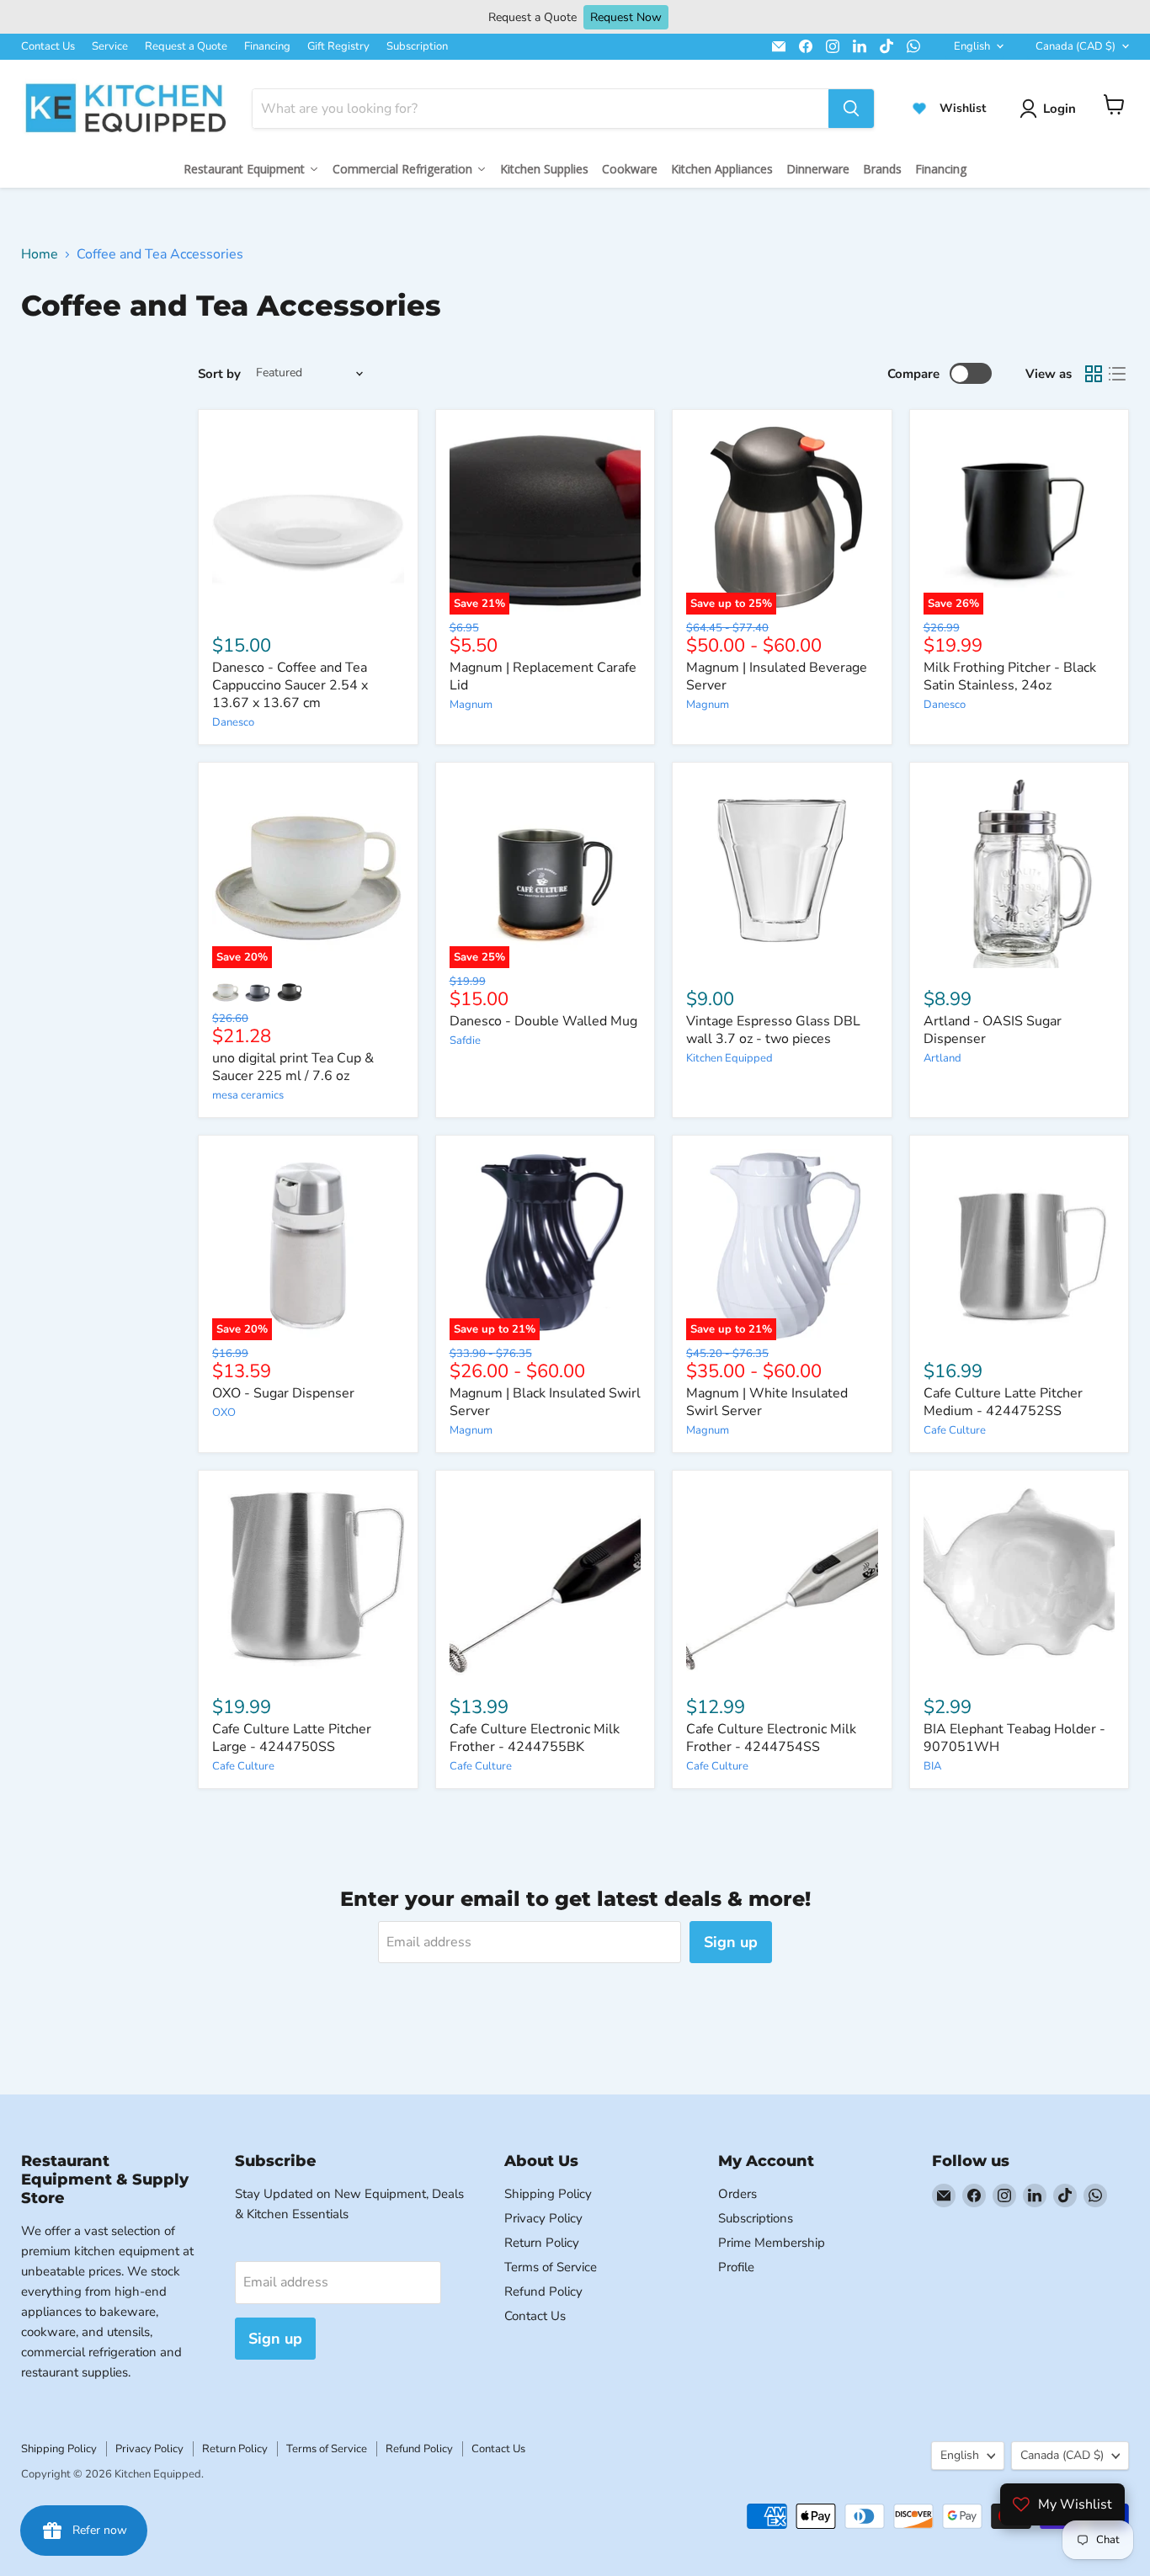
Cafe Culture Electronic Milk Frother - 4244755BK (535, 1738)
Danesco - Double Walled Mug (543, 1021)
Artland (942, 1058)
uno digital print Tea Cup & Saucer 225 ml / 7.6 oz (293, 1067)
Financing (267, 46)
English (972, 46)
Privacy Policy (543, 2218)
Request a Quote (186, 46)
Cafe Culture (955, 1430)
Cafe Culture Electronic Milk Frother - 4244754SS (771, 1738)
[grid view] (1094, 374)
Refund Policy (543, 2291)
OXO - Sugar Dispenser (283, 1393)
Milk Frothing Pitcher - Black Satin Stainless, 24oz (1010, 676)
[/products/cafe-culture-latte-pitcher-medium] (1020, 1245)
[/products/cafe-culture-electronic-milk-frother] (546, 1580)
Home (40, 254)
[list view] (1117, 374)
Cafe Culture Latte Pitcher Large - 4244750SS (292, 1738)
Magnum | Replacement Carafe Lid (543, 676)
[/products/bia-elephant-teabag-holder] (1020, 1580)
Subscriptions (756, 2218)
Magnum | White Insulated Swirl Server (767, 1402)
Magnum (471, 705)
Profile (736, 2267)
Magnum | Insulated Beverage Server (777, 676)
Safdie (465, 1041)
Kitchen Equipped (729, 1058)
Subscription (417, 46)
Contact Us (48, 46)
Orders (737, 2194)
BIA (932, 1766)
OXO (224, 1413)
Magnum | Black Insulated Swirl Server (545, 1402)
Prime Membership (772, 2243)
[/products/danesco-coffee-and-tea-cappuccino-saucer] (308, 519)
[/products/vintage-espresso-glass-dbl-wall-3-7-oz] (782, 872)
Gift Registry (338, 46)
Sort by (219, 374)
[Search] (851, 109)
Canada (1075, 46)
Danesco (233, 722)
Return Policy (542, 2243)
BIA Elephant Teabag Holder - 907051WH (1014, 1738)
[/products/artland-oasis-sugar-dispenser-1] (1020, 872)
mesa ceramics (248, 1095)
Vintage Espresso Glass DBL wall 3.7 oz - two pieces (773, 1030)
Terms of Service (551, 2267)
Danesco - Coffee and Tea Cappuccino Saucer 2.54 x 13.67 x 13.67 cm (290, 685)
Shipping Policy (548, 2194)
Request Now (626, 17)
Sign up (731, 1942)
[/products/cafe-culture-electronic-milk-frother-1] (782, 1580)
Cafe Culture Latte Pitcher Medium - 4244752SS (1003, 1402)
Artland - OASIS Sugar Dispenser (993, 1030)
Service (110, 46)
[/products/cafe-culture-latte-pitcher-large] (308, 1580)
